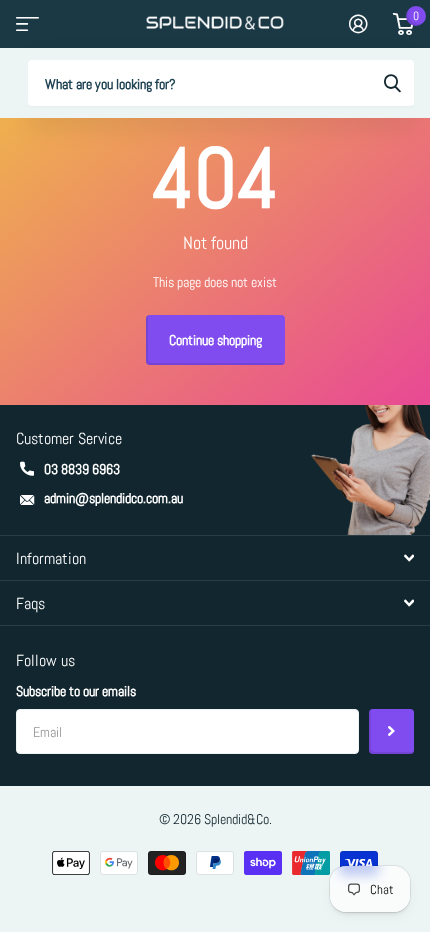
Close (215, 558)
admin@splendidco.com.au (113, 498)
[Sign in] (358, 24)
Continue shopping (215, 340)
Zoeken (392, 83)
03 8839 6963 (82, 469)
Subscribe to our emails (76, 691)
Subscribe (391, 731)
